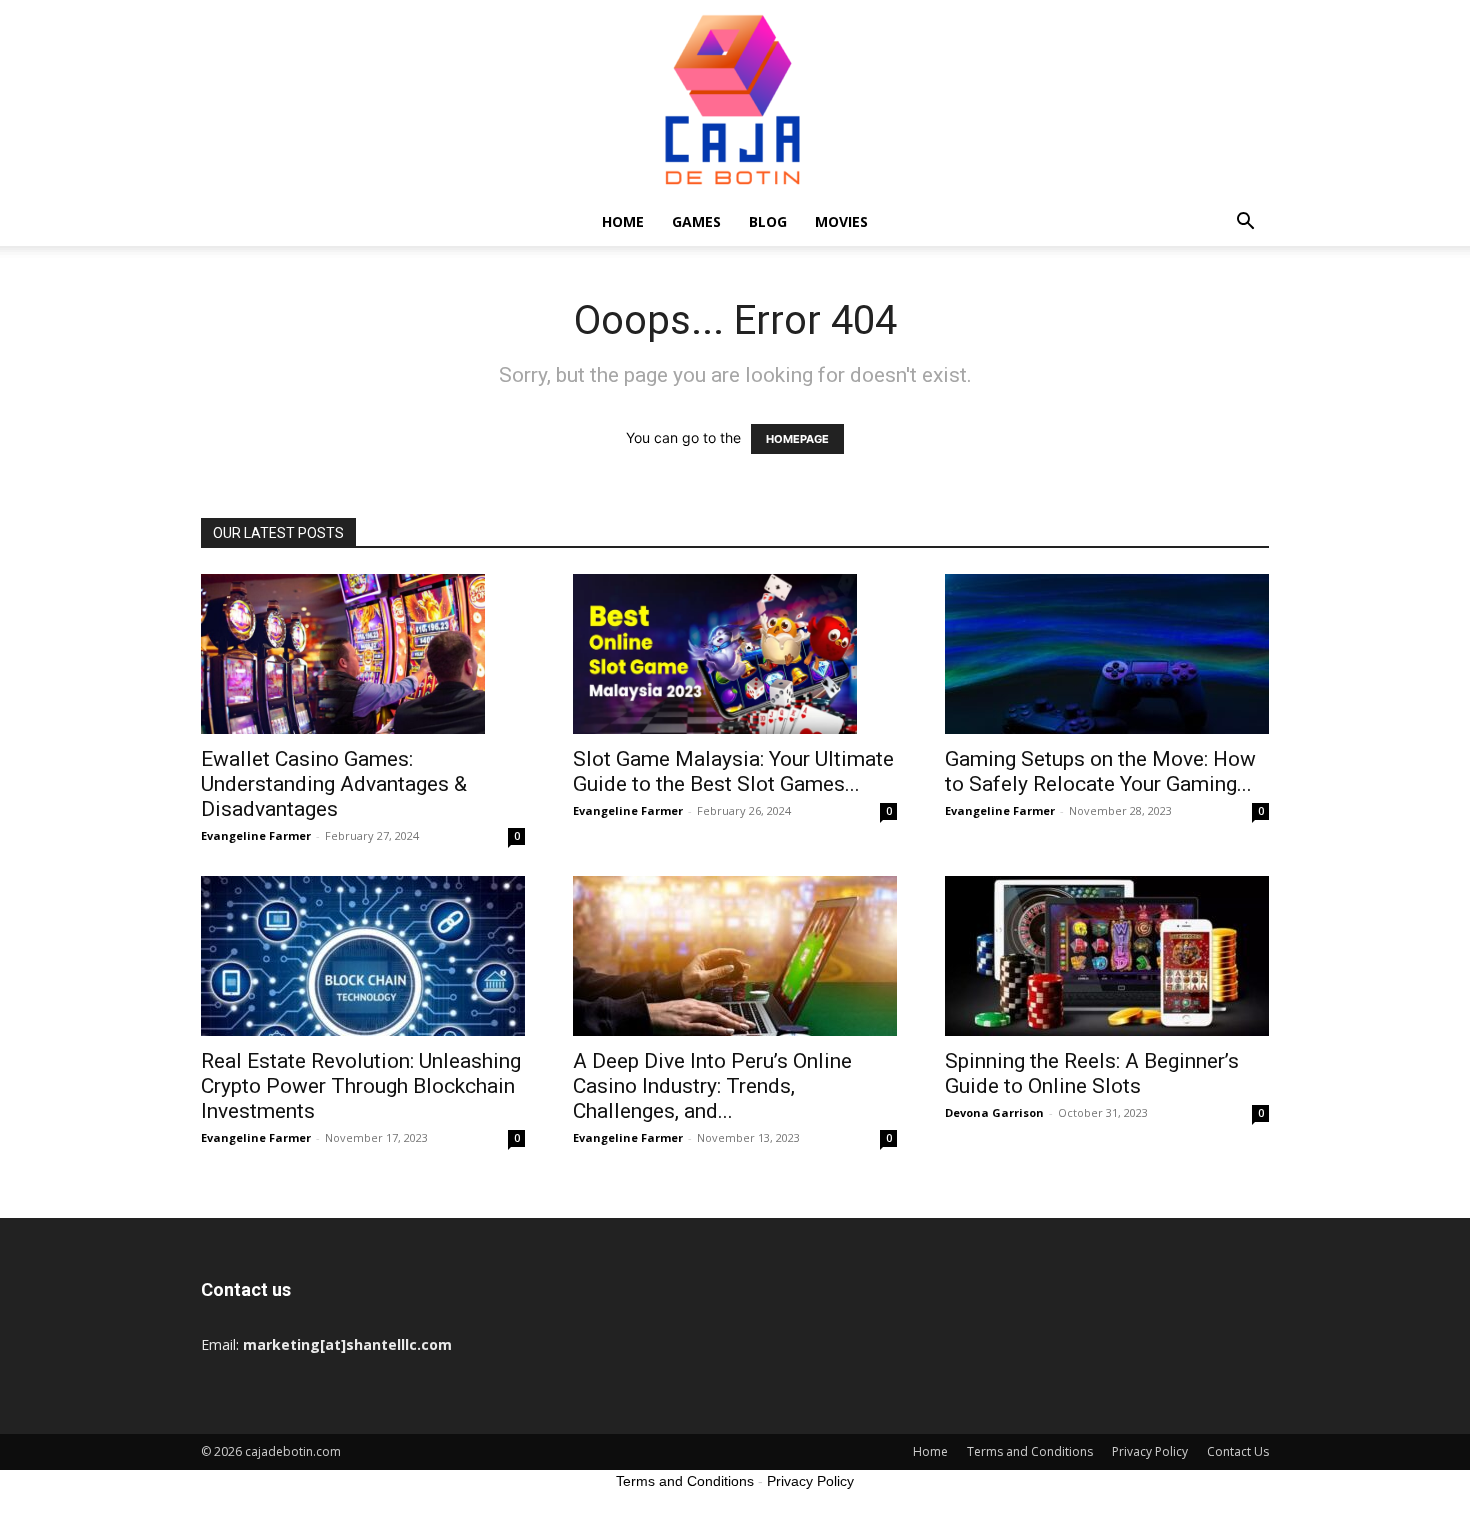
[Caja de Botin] (735, 99)
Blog (768, 221)
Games (696, 221)
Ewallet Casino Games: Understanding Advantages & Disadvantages (334, 784)
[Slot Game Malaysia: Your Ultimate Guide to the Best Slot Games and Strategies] (735, 654)
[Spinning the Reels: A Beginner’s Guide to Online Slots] (1107, 956)
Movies (841, 221)
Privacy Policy (1150, 1451)
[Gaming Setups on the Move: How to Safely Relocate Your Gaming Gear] (1107, 654)
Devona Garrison (994, 1112)
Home (623, 221)
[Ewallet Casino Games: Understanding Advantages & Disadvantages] (363, 654)
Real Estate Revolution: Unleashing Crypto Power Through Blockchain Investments (361, 1086)
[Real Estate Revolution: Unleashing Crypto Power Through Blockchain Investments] (363, 956)
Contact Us (1238, 1451)
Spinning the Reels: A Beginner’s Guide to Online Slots (1092, 1073)
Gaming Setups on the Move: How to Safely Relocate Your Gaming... (1100, 771)
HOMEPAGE (797, 439)
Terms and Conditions (1030, 1451)
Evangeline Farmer (256, 835)
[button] (1245, 223)
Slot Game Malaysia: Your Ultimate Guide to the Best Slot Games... (733, 771)
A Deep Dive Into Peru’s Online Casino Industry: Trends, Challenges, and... (712, 1086)
